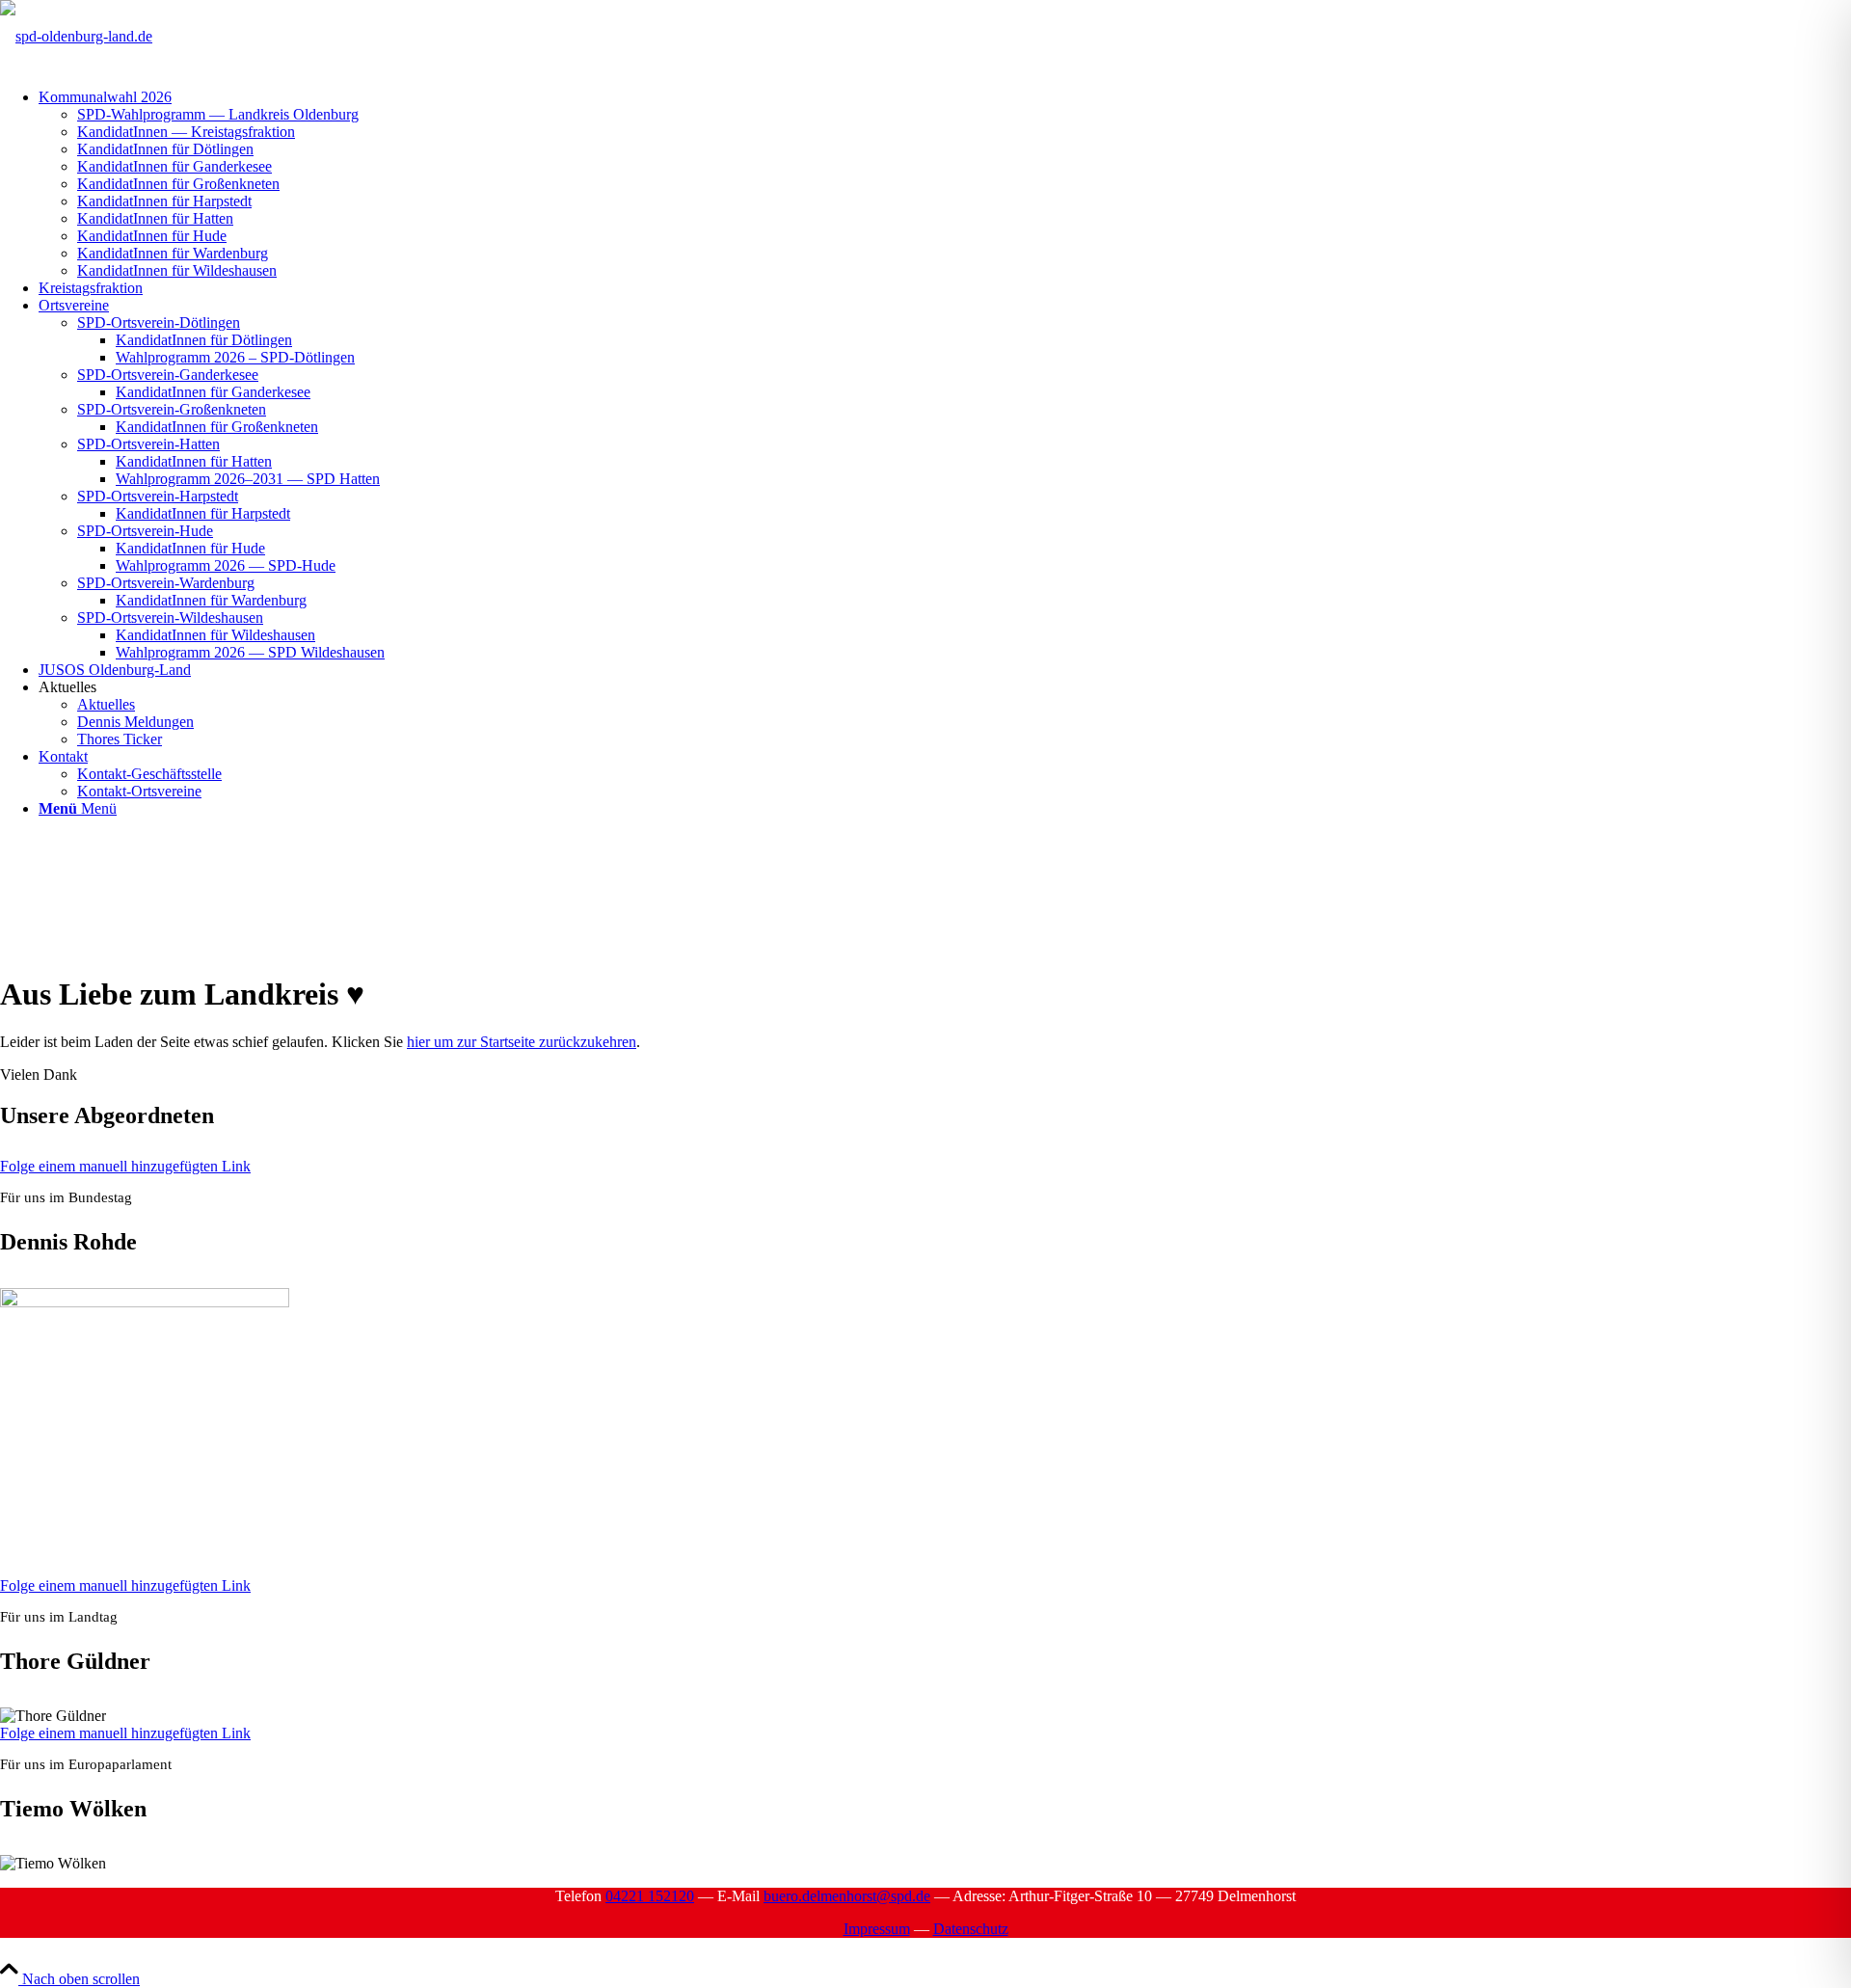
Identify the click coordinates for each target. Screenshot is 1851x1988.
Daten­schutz (971, 1929)
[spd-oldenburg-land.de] (76, 36)
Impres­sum (877, 1929)
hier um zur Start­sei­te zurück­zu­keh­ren (522, 1042)
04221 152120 (650, 1896)
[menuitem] (945, 184)
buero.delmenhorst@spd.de (847, 1896)
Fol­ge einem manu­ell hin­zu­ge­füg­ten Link (125, 1166)
